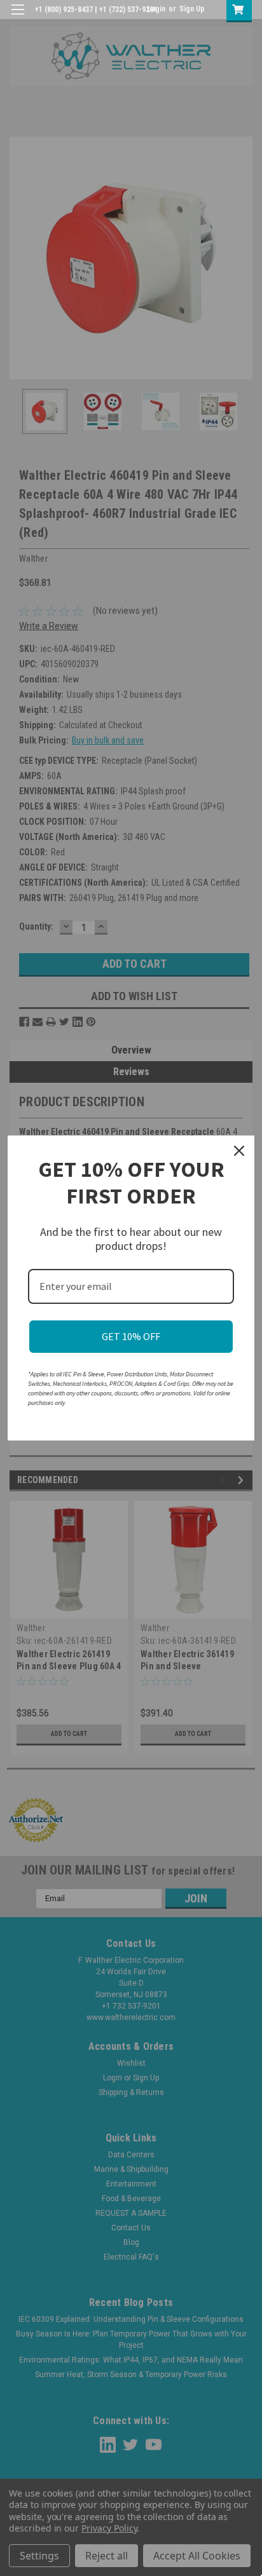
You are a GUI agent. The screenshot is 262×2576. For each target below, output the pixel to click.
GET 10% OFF (131, 1336)
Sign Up (192, 9)
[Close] (239, 1151)
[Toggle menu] (17, 17)
